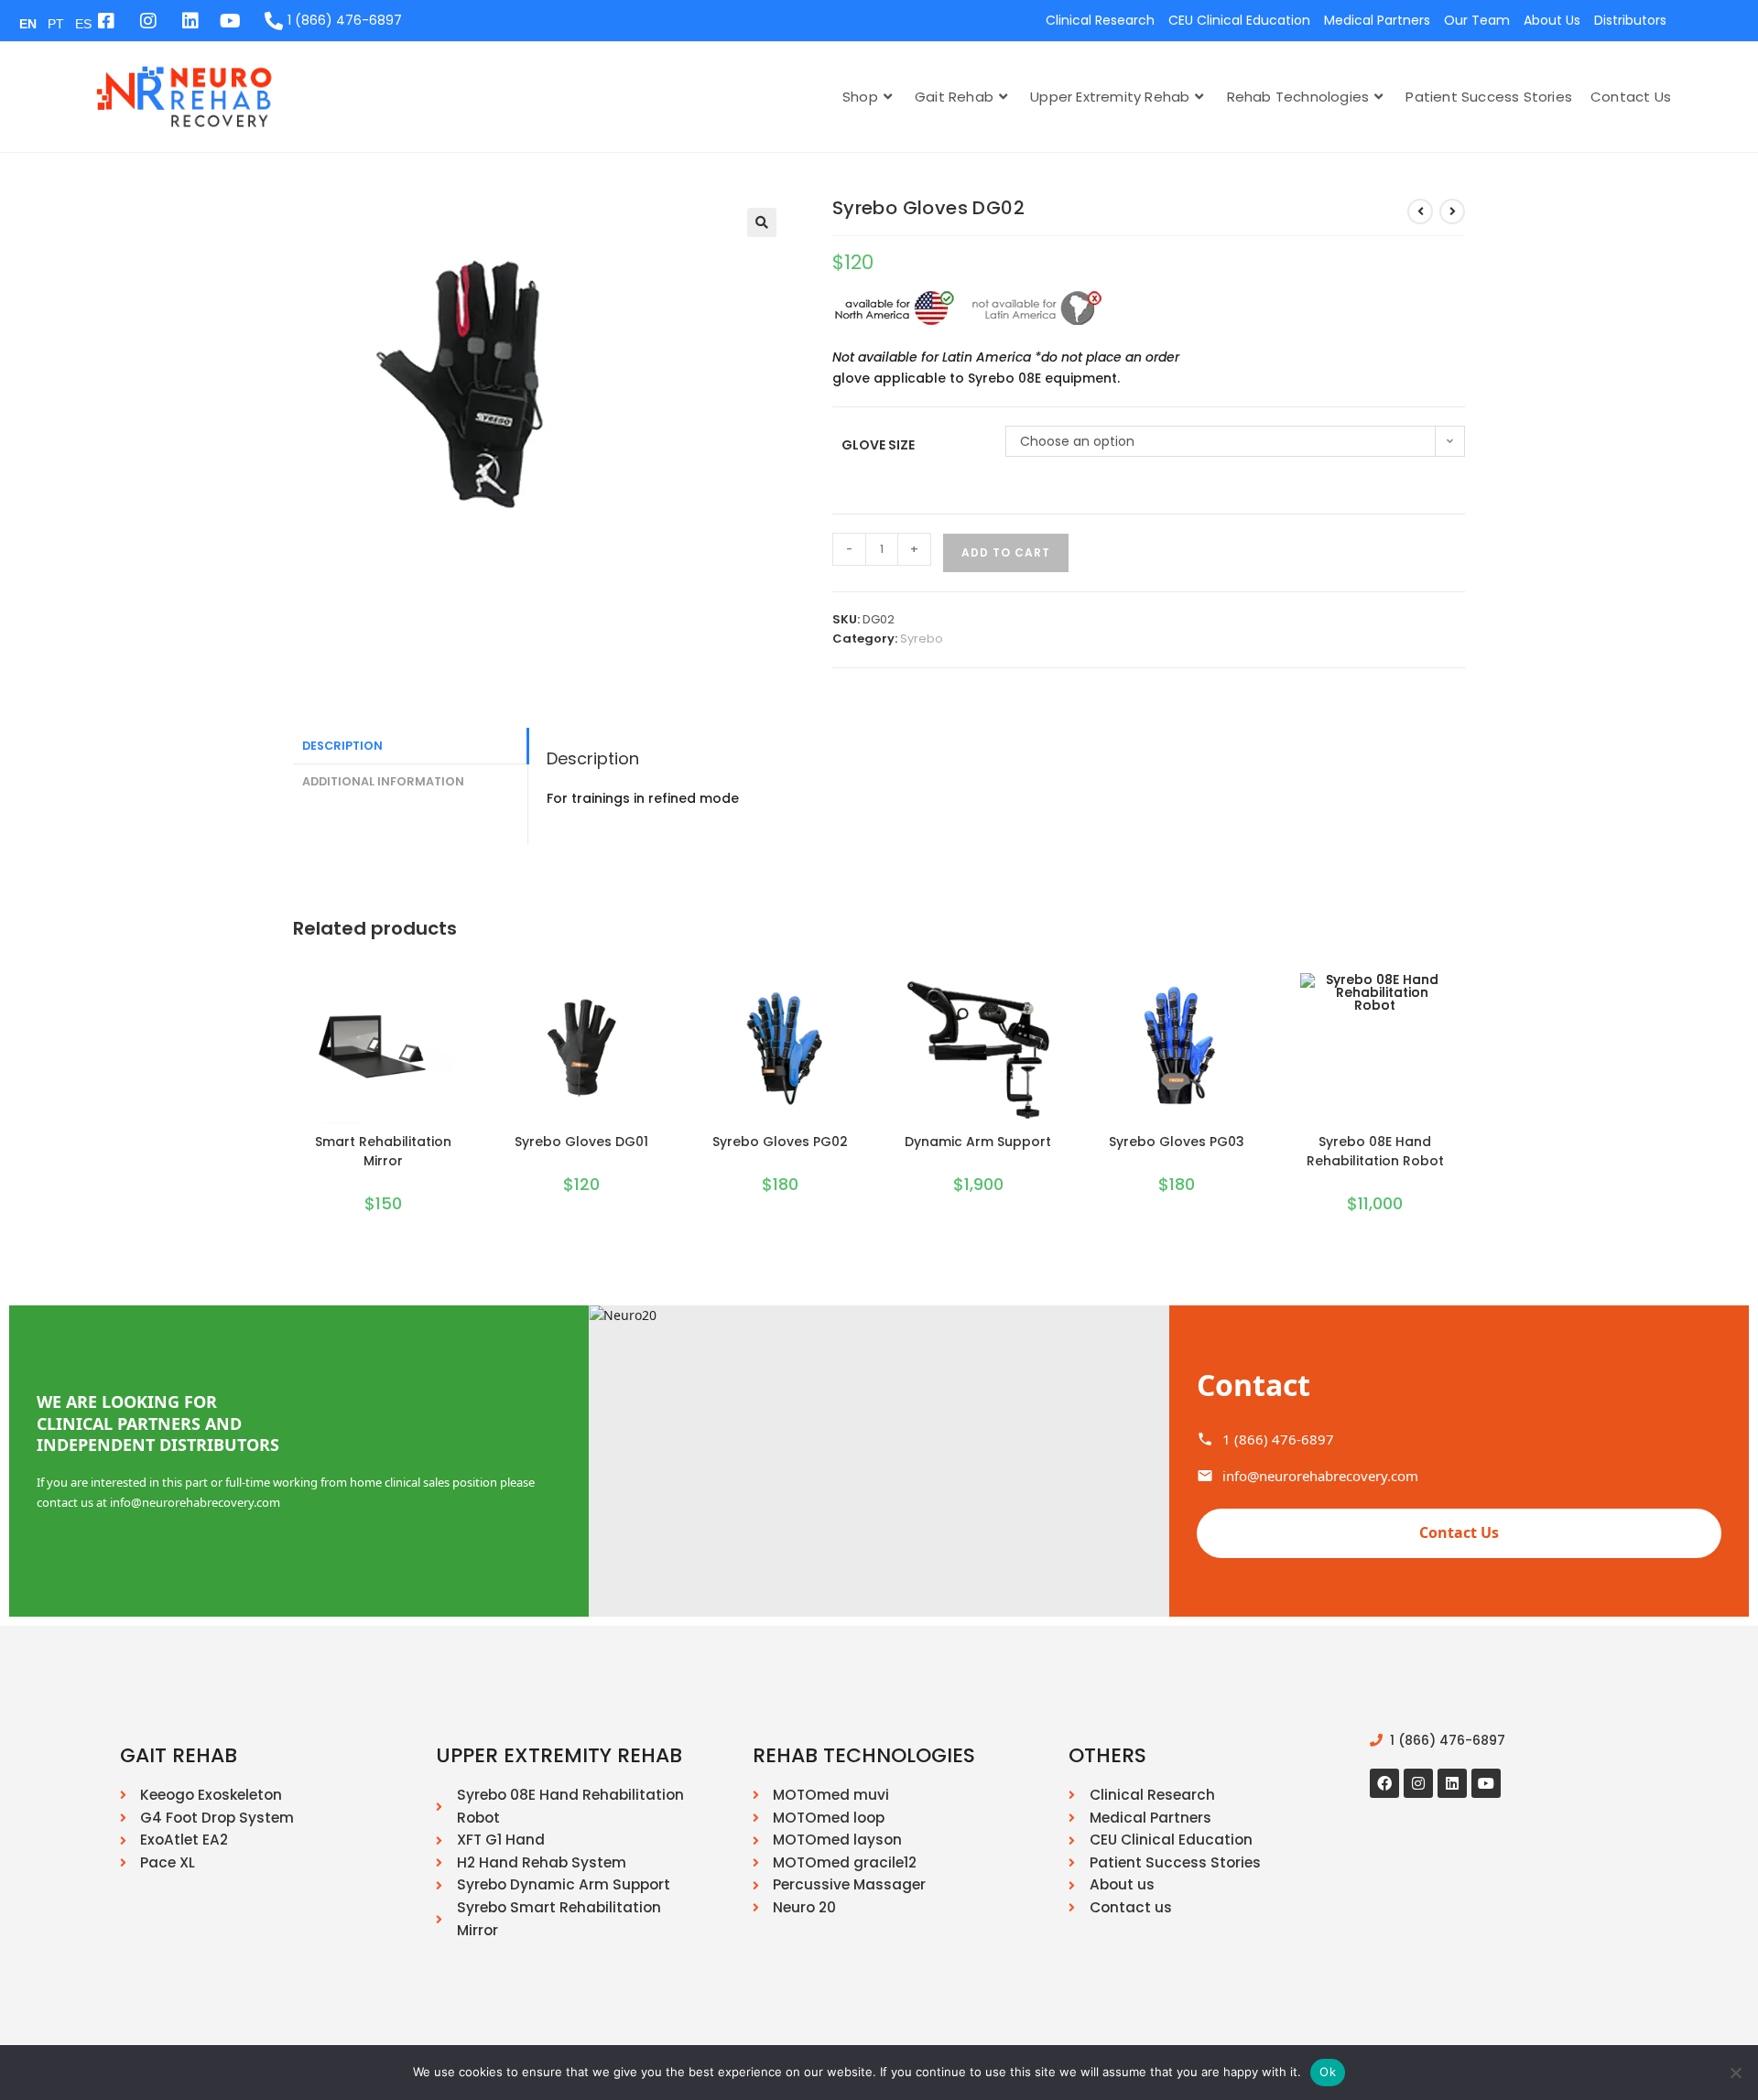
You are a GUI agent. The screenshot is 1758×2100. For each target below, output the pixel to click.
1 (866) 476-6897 (1278, 1439)
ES (83, 24)
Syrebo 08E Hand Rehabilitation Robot (1375, 1151)
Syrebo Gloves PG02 (780, 1142)
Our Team (1477, 20)
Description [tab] (342, 746)
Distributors (1630, 20)
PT (56, 24)
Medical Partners (1377, 20)
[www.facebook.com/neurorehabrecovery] (105, 21)
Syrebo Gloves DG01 (581, 1142)
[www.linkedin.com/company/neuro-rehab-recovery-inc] (190, 21)
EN (28, 24)
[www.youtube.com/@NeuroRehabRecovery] (232, 21)
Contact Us (1459, 1532)
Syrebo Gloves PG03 (1177, 1142)
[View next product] (1452, 211)
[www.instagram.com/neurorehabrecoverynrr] (147, 21)
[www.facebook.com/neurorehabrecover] (1384, 1783)
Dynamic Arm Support (978, 1142)
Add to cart (1006, 552)
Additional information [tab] (383, 781)
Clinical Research (1100, 20)
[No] (1735, 2073)
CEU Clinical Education (1239, 20)
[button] (762, 222)
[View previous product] (1420, 211)
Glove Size (878, 445)
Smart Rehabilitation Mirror (383, 1151)
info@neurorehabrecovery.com (1320, 1476)
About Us (1552, 20)
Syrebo (922, 639)
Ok (1328, 2072)
